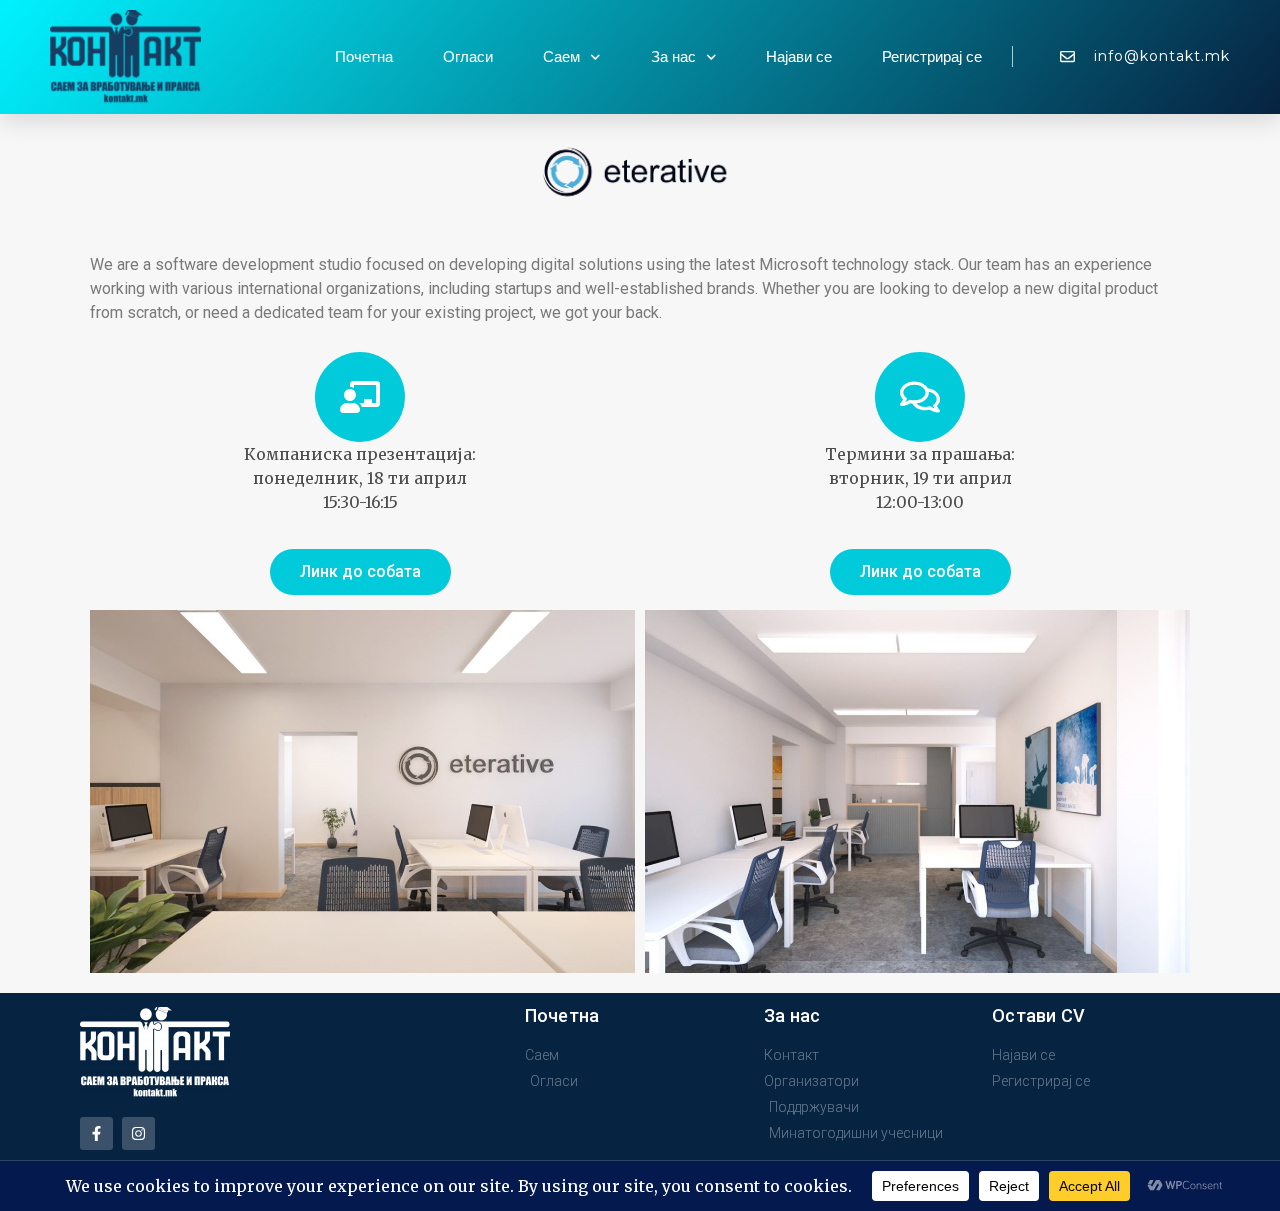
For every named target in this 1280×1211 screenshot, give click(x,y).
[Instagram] (138, 1133)
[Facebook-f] (96, 1133)
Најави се (799, 57)
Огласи (468, 57)
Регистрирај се (932, 57)
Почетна (364, 57)
